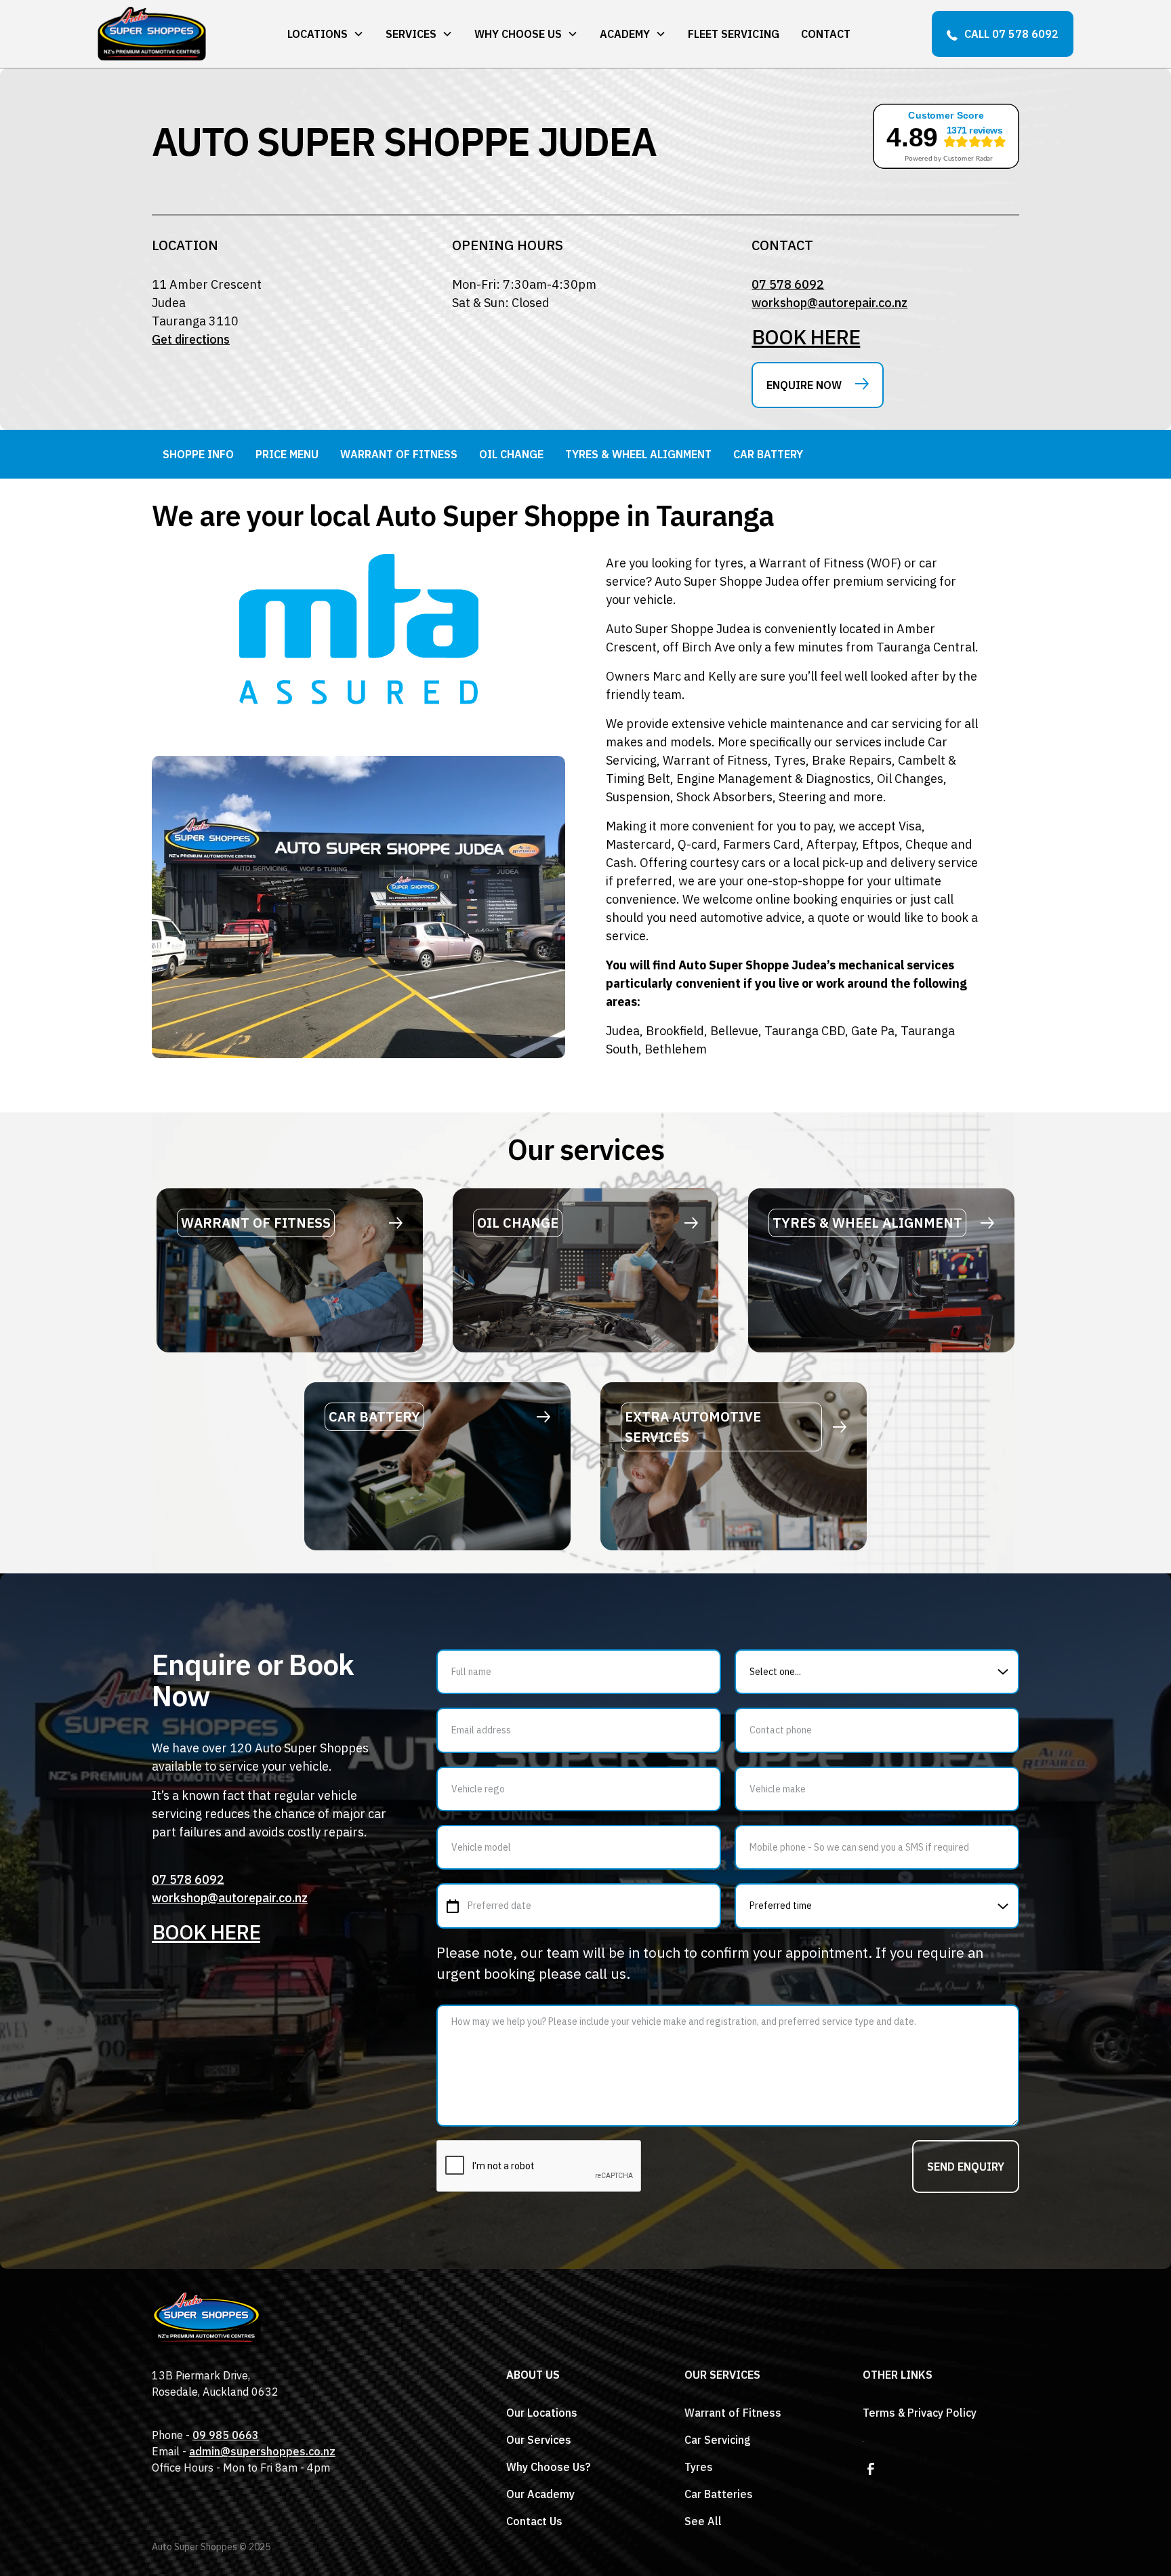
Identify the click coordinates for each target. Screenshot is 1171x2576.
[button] (326, 34)
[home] (152, 34)
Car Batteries (719, 2494)
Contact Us (534, 2521)
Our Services (539, 2440)
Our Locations (542, 2413)
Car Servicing (718, 2440)
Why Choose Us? (548, 2467)
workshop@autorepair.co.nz (829, 303)
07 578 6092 (788, 284)
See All (703, 2521)
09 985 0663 (226, 2435)
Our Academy (540, 2494)
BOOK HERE (806, 337)
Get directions (191, 339)
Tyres (699, 2467)
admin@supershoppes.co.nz (262, 2451)
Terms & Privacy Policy (920, 2413)
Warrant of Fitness (733, 2413)
